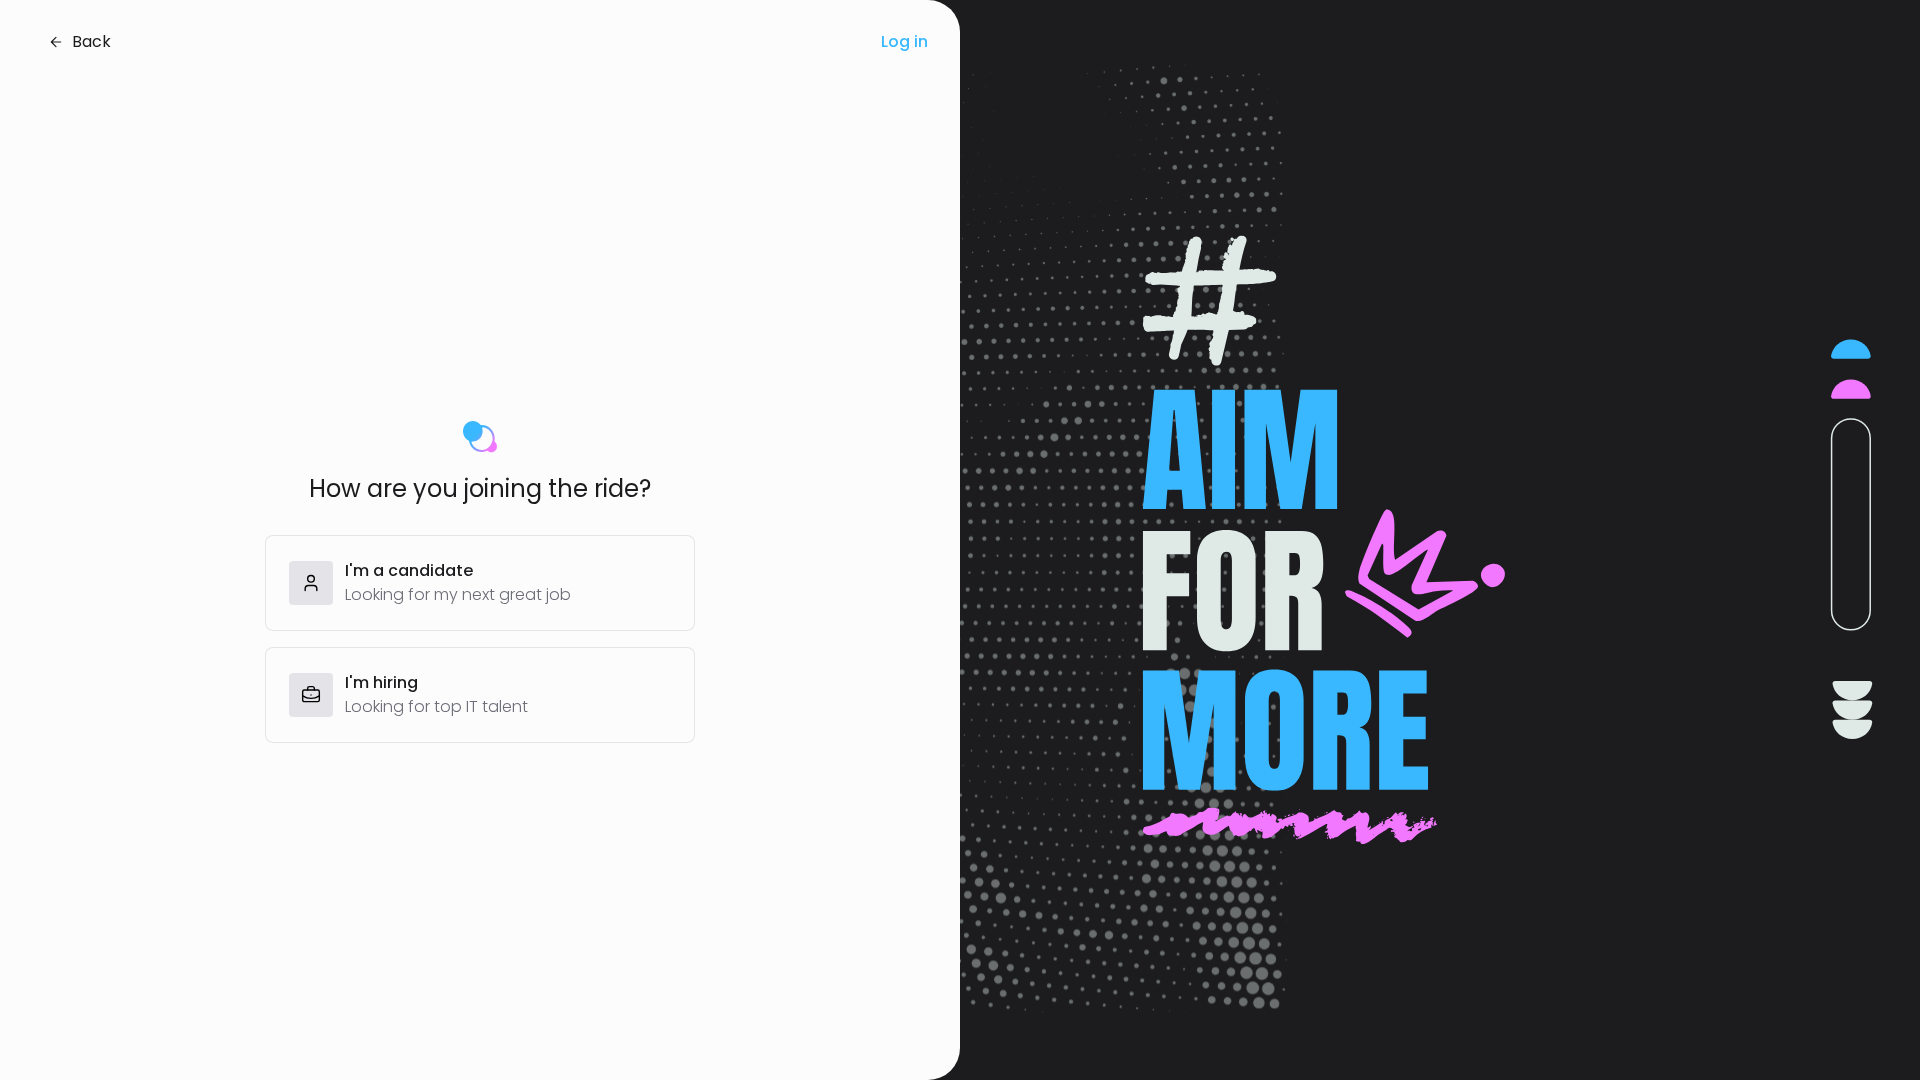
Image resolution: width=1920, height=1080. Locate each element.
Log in (904, 41)
